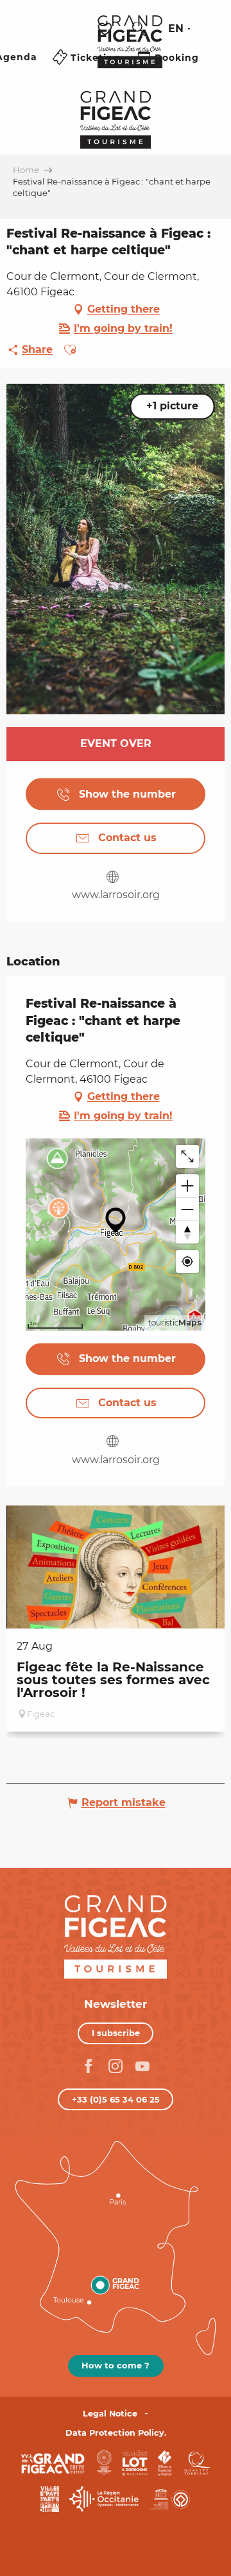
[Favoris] (107, 29)
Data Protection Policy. (116, 2433)
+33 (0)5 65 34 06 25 (116, 2099)
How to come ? (116, 2365)
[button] (139, 29)
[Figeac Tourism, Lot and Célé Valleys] (130, 51)
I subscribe (116, 2033)
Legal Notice (110, 2414)
